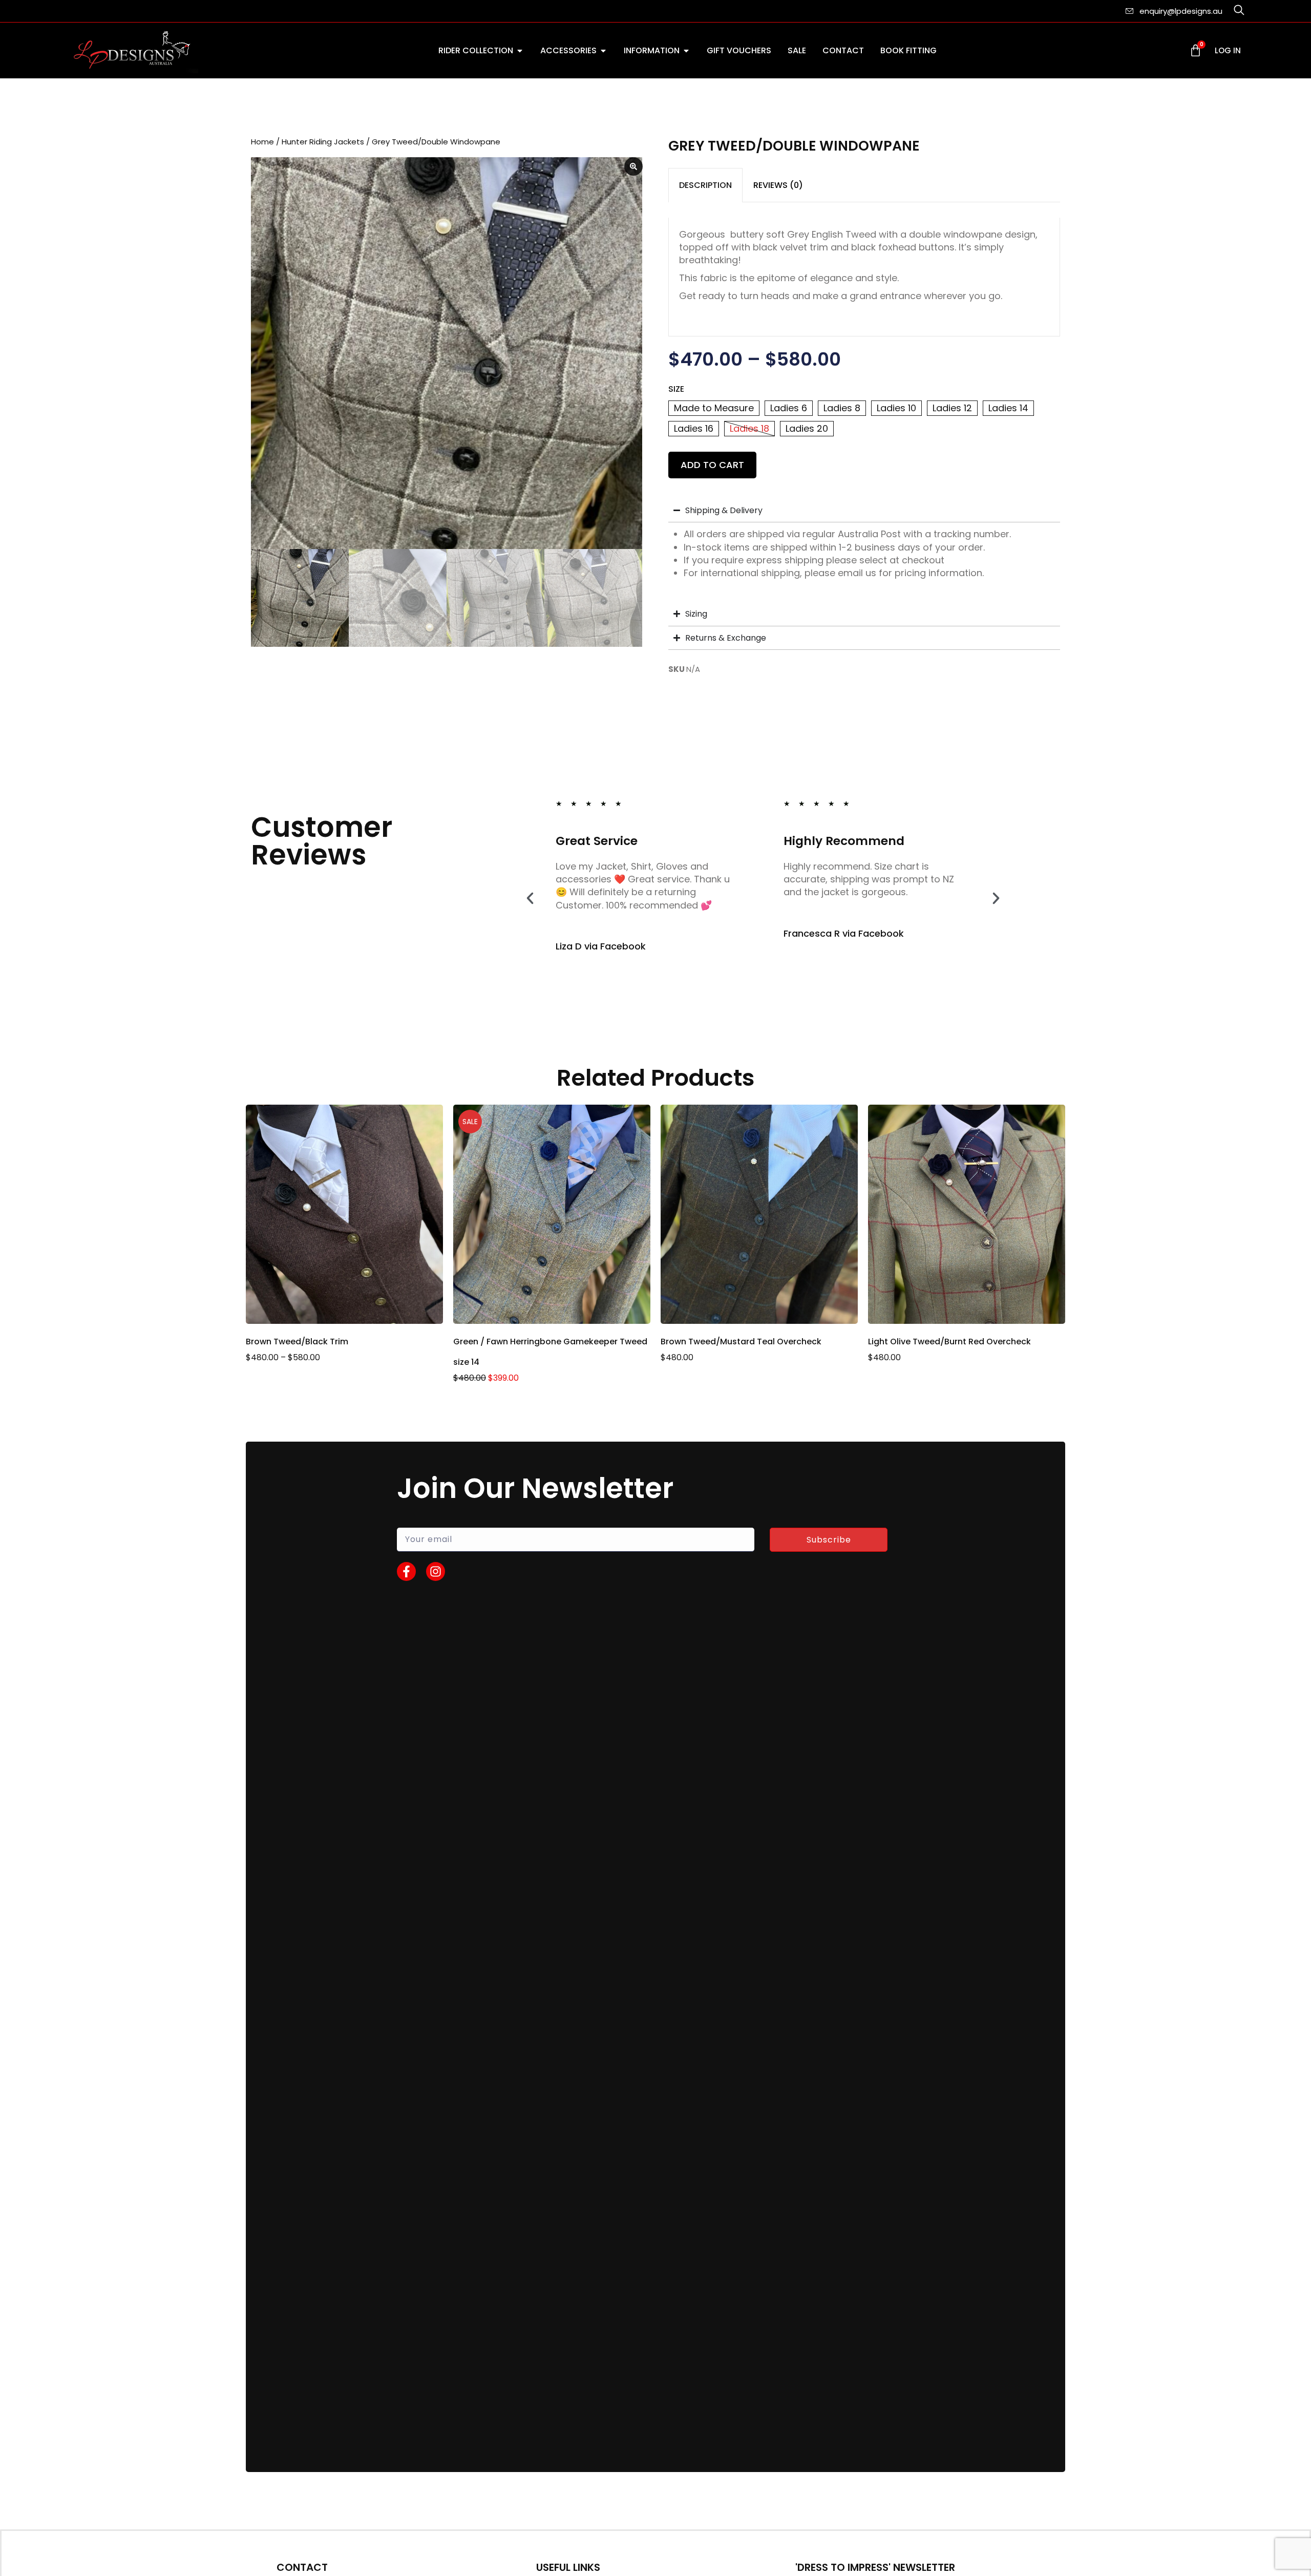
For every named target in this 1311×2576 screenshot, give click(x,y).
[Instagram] (436, 1571)
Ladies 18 (749, 428)
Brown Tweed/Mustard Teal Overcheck (741, 1342)
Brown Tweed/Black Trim (297, 1342)
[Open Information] (686, 51)
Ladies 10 (896, 408)
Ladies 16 (694, 428)
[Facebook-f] (406, 1571)
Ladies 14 (1008, 408)
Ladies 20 (807, 428)
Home (262, 142)
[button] (530, 898)
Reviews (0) (778, 185)
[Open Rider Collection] (520, 51)
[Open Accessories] (603, 51)
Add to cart (712, 465)
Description (705, 185)
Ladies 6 (789, 408)
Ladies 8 (842, 408)
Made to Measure (714, 408)
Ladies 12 (952, 408)
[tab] (705, 185)
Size (676, 389)
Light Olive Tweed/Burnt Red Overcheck (949, 1342)
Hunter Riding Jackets (323, 142)
